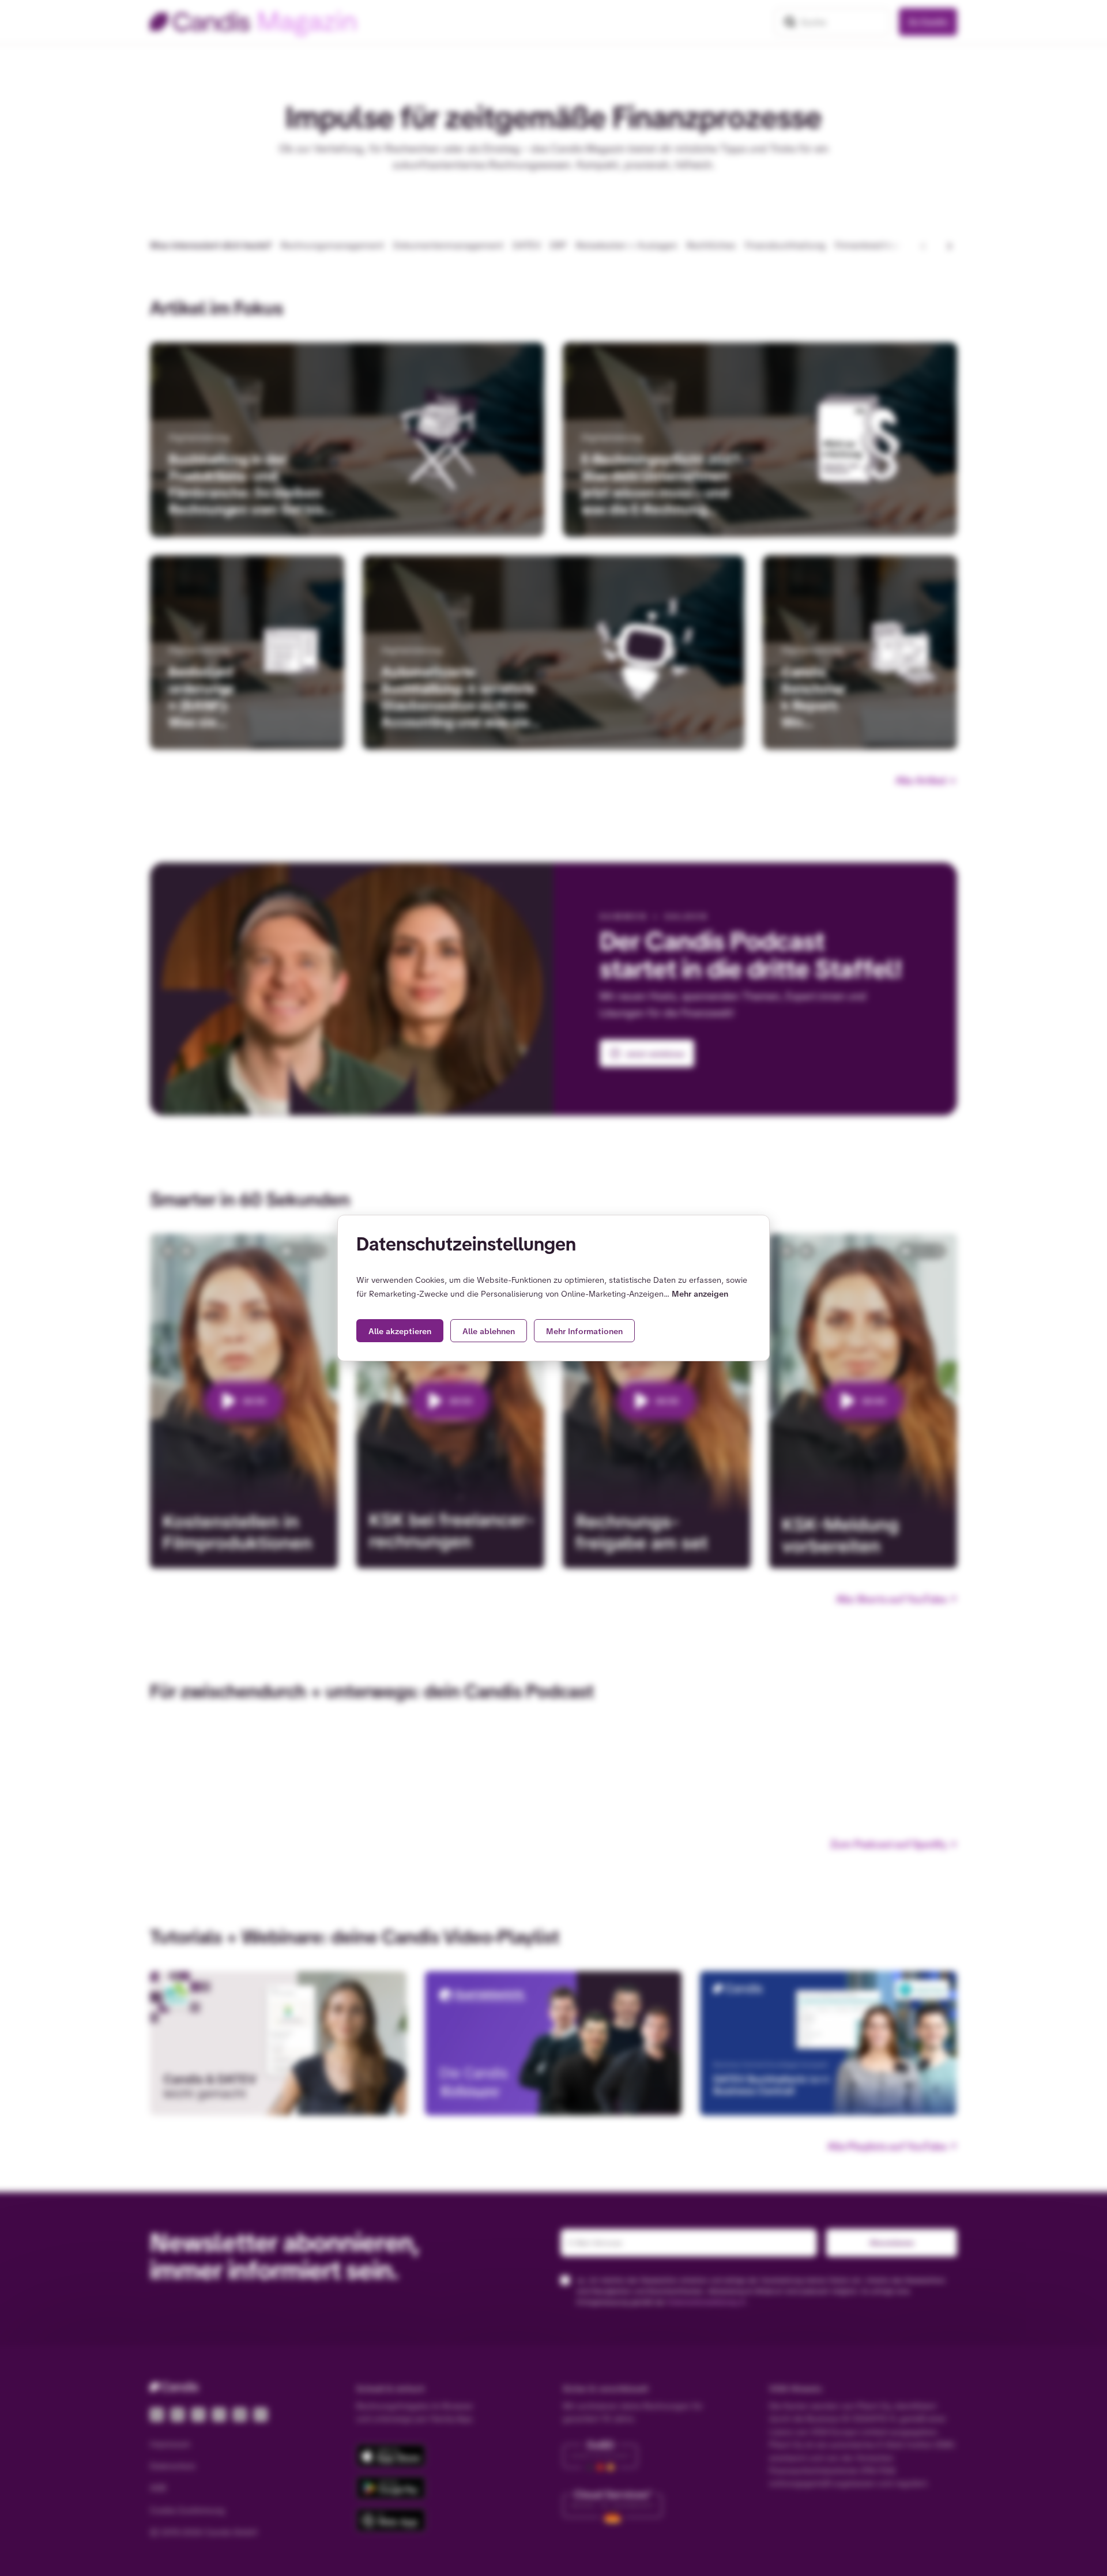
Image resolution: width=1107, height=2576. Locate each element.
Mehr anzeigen (700, 1294)
